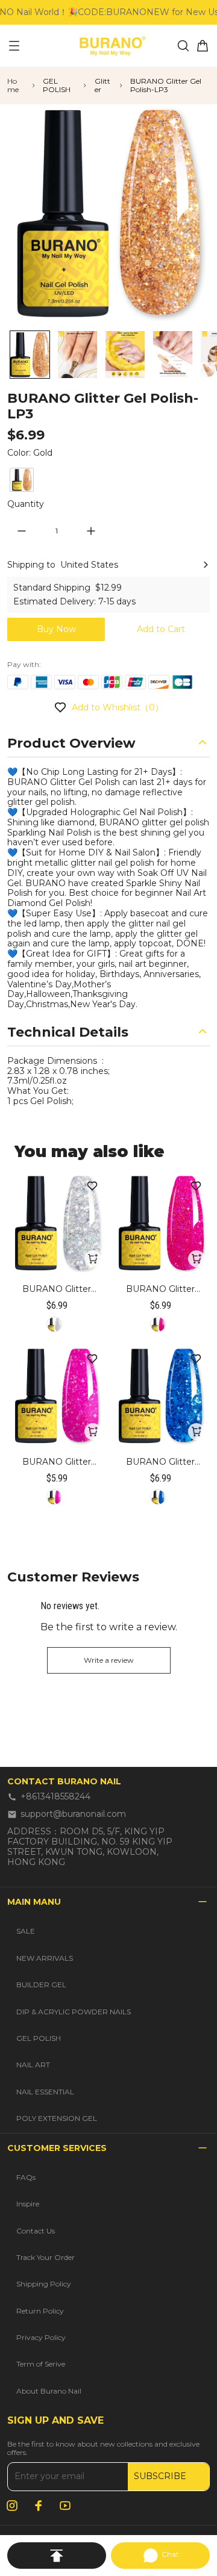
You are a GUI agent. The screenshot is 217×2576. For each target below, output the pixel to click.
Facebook (39, 2506)
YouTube (65, 2506)
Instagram (12, 2506)
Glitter (102, 85)
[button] (30, 355)
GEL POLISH (57, 85)
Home (13, 85)
